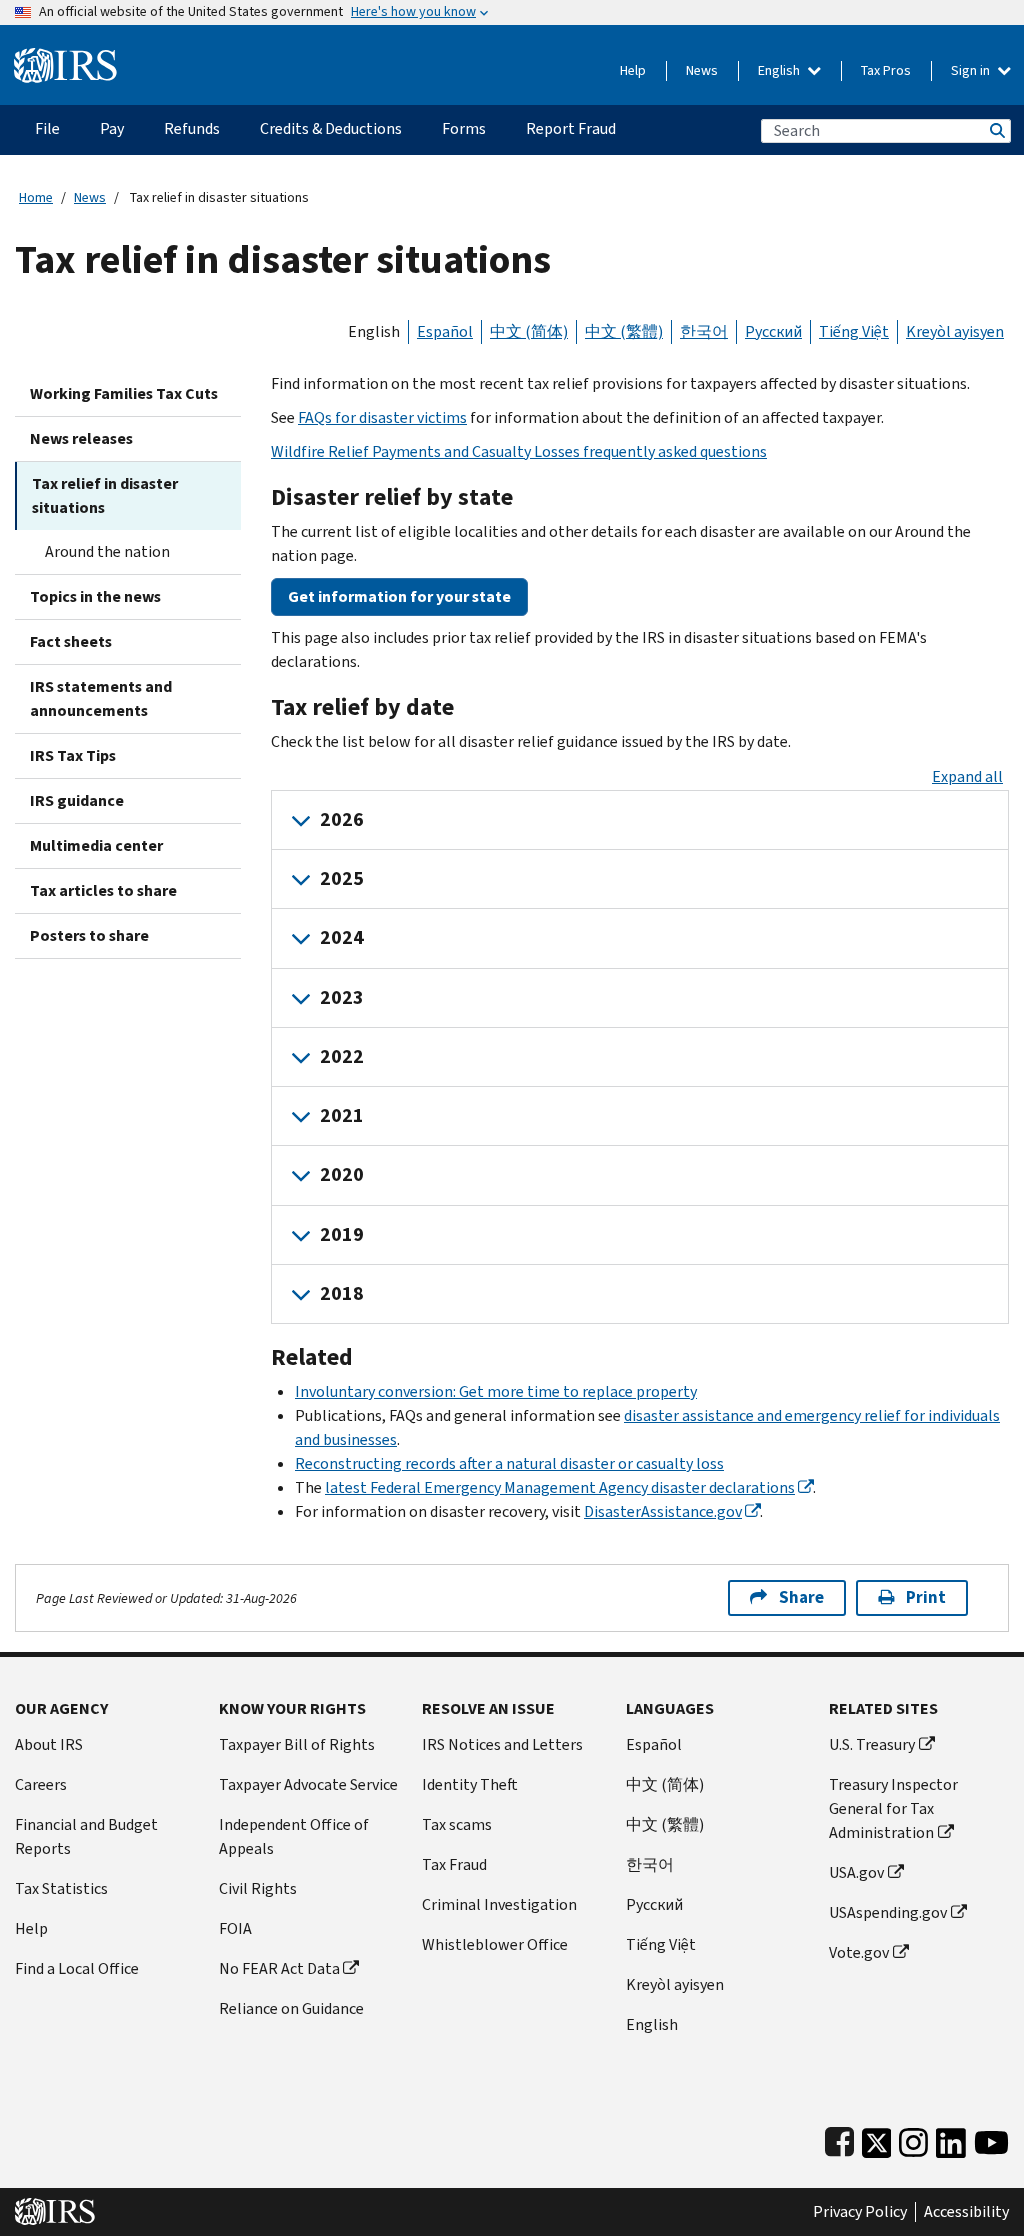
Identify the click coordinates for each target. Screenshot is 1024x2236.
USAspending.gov (888, 1912)
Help (633, 70)
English (780, 70)
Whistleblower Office (495, 1944)
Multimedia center (96, 845)
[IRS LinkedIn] (951, 2138)
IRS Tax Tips (73, 755)
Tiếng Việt (854, 331)
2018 (342, 1293)
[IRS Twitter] (877, 2138)
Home (36, 197)
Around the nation (107, 551)
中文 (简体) (529, 331)
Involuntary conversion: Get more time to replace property (496, 1391)
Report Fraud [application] (571, 128)
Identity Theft (470, 1784)
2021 (342, 1115)
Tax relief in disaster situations (105, 495)
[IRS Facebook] (839, 2138)
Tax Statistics (61, 1888)
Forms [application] (464, 128)
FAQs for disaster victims (382, 417)
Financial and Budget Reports (86, 1836)
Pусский (654, 1904)
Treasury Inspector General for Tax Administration (893, 1808)
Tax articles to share (103, 890)
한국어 (704, 331)
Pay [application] (112, 128)
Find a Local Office (77, 1968)
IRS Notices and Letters (502, 1744)
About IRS (49, 1744)
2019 (342, 1234)
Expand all (967, 776)
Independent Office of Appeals (294, 1836)
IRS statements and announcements (101, 698)
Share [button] (801, 1597)
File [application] (47, 128)
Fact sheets (71, 641)
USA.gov (856, 1872)
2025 (342, 878)
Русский (773, 331)
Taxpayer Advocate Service (308, 1784)
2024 (342, 937)
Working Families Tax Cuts (124, 393)
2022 (342, 1056)
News (702, 70)
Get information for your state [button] (399, 596)
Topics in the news (95, 596)
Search (996, 130)
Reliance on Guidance (291, 2008)
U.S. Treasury (872, 1744)
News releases (81, 438)
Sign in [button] (972, 70)
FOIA (235, 1928)
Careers (41, 1784)
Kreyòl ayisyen (955, 331)
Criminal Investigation (499, 1904)
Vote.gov (859, 1952)
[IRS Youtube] (991, 2138)
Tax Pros (886, 70)
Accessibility (966, 2212)
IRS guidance (77, 800)
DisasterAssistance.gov (663, 1511)
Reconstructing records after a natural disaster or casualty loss (509, 1463)
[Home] (65, 57)
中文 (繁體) (624, 331)
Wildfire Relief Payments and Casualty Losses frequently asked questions (519, 451)
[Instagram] (913, 2138)
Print (926, 1597)
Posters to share (89, 935)
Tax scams (457, 1824)
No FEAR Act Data (279, 1968)
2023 (342, 997)
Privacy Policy (860, 2212)
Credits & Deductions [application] (331, 128)
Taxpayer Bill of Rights (297, 1744)
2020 (342, 1174)
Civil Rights (258, 1888)
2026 (342, 819)
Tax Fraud (454, 1864)
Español (445, 331)
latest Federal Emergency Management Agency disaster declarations (560, 1487)
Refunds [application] (192, 128)
